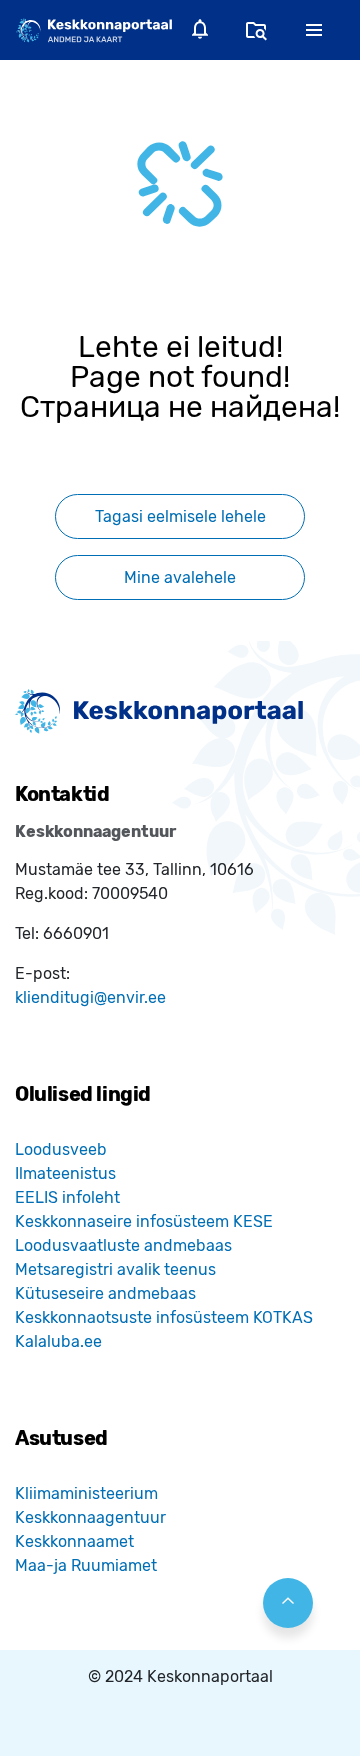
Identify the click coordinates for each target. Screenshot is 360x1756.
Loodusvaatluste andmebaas (123, 1245)
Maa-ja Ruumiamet (86, 1565)
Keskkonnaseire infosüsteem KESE (144, 1221)
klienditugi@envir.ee (90, 997)
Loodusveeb (61, 1149)
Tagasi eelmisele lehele (180, 516)
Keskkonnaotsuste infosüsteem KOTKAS (164, 1317)
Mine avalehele (180, 577)
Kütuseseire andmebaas (105, 1293)
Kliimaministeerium (86, 1493)
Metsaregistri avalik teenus (115, 1269)
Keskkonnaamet (74, 1541)
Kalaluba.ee (58, 1341)
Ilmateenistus (65, 1173)
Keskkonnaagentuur (90, 1517)
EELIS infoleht (67, 1197)
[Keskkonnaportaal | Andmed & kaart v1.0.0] (94, 29)
